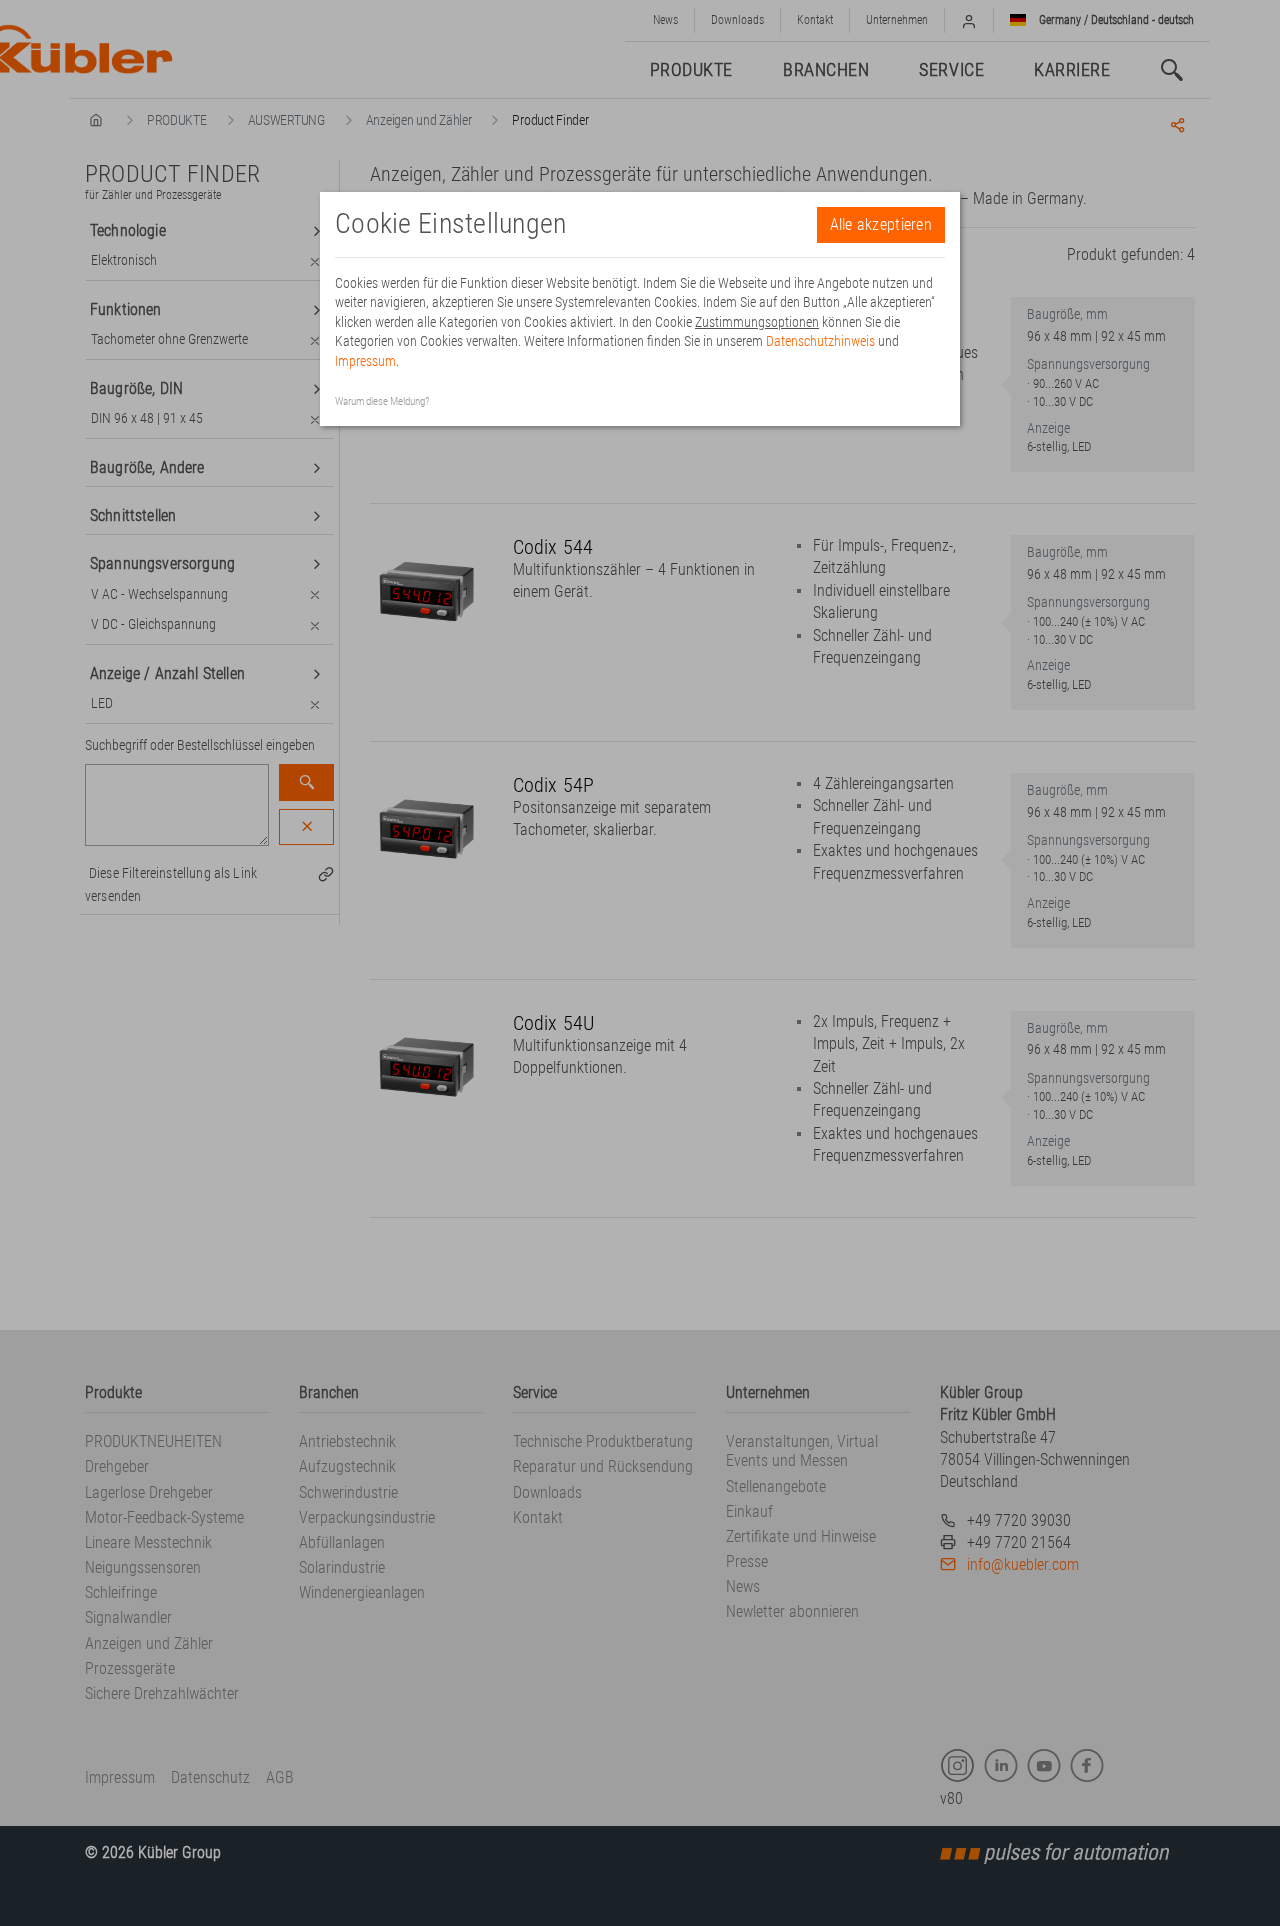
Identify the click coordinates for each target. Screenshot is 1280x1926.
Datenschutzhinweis (820, 341)
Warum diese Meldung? (382, 401)
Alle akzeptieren (881, 224)
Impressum (365, 361)
